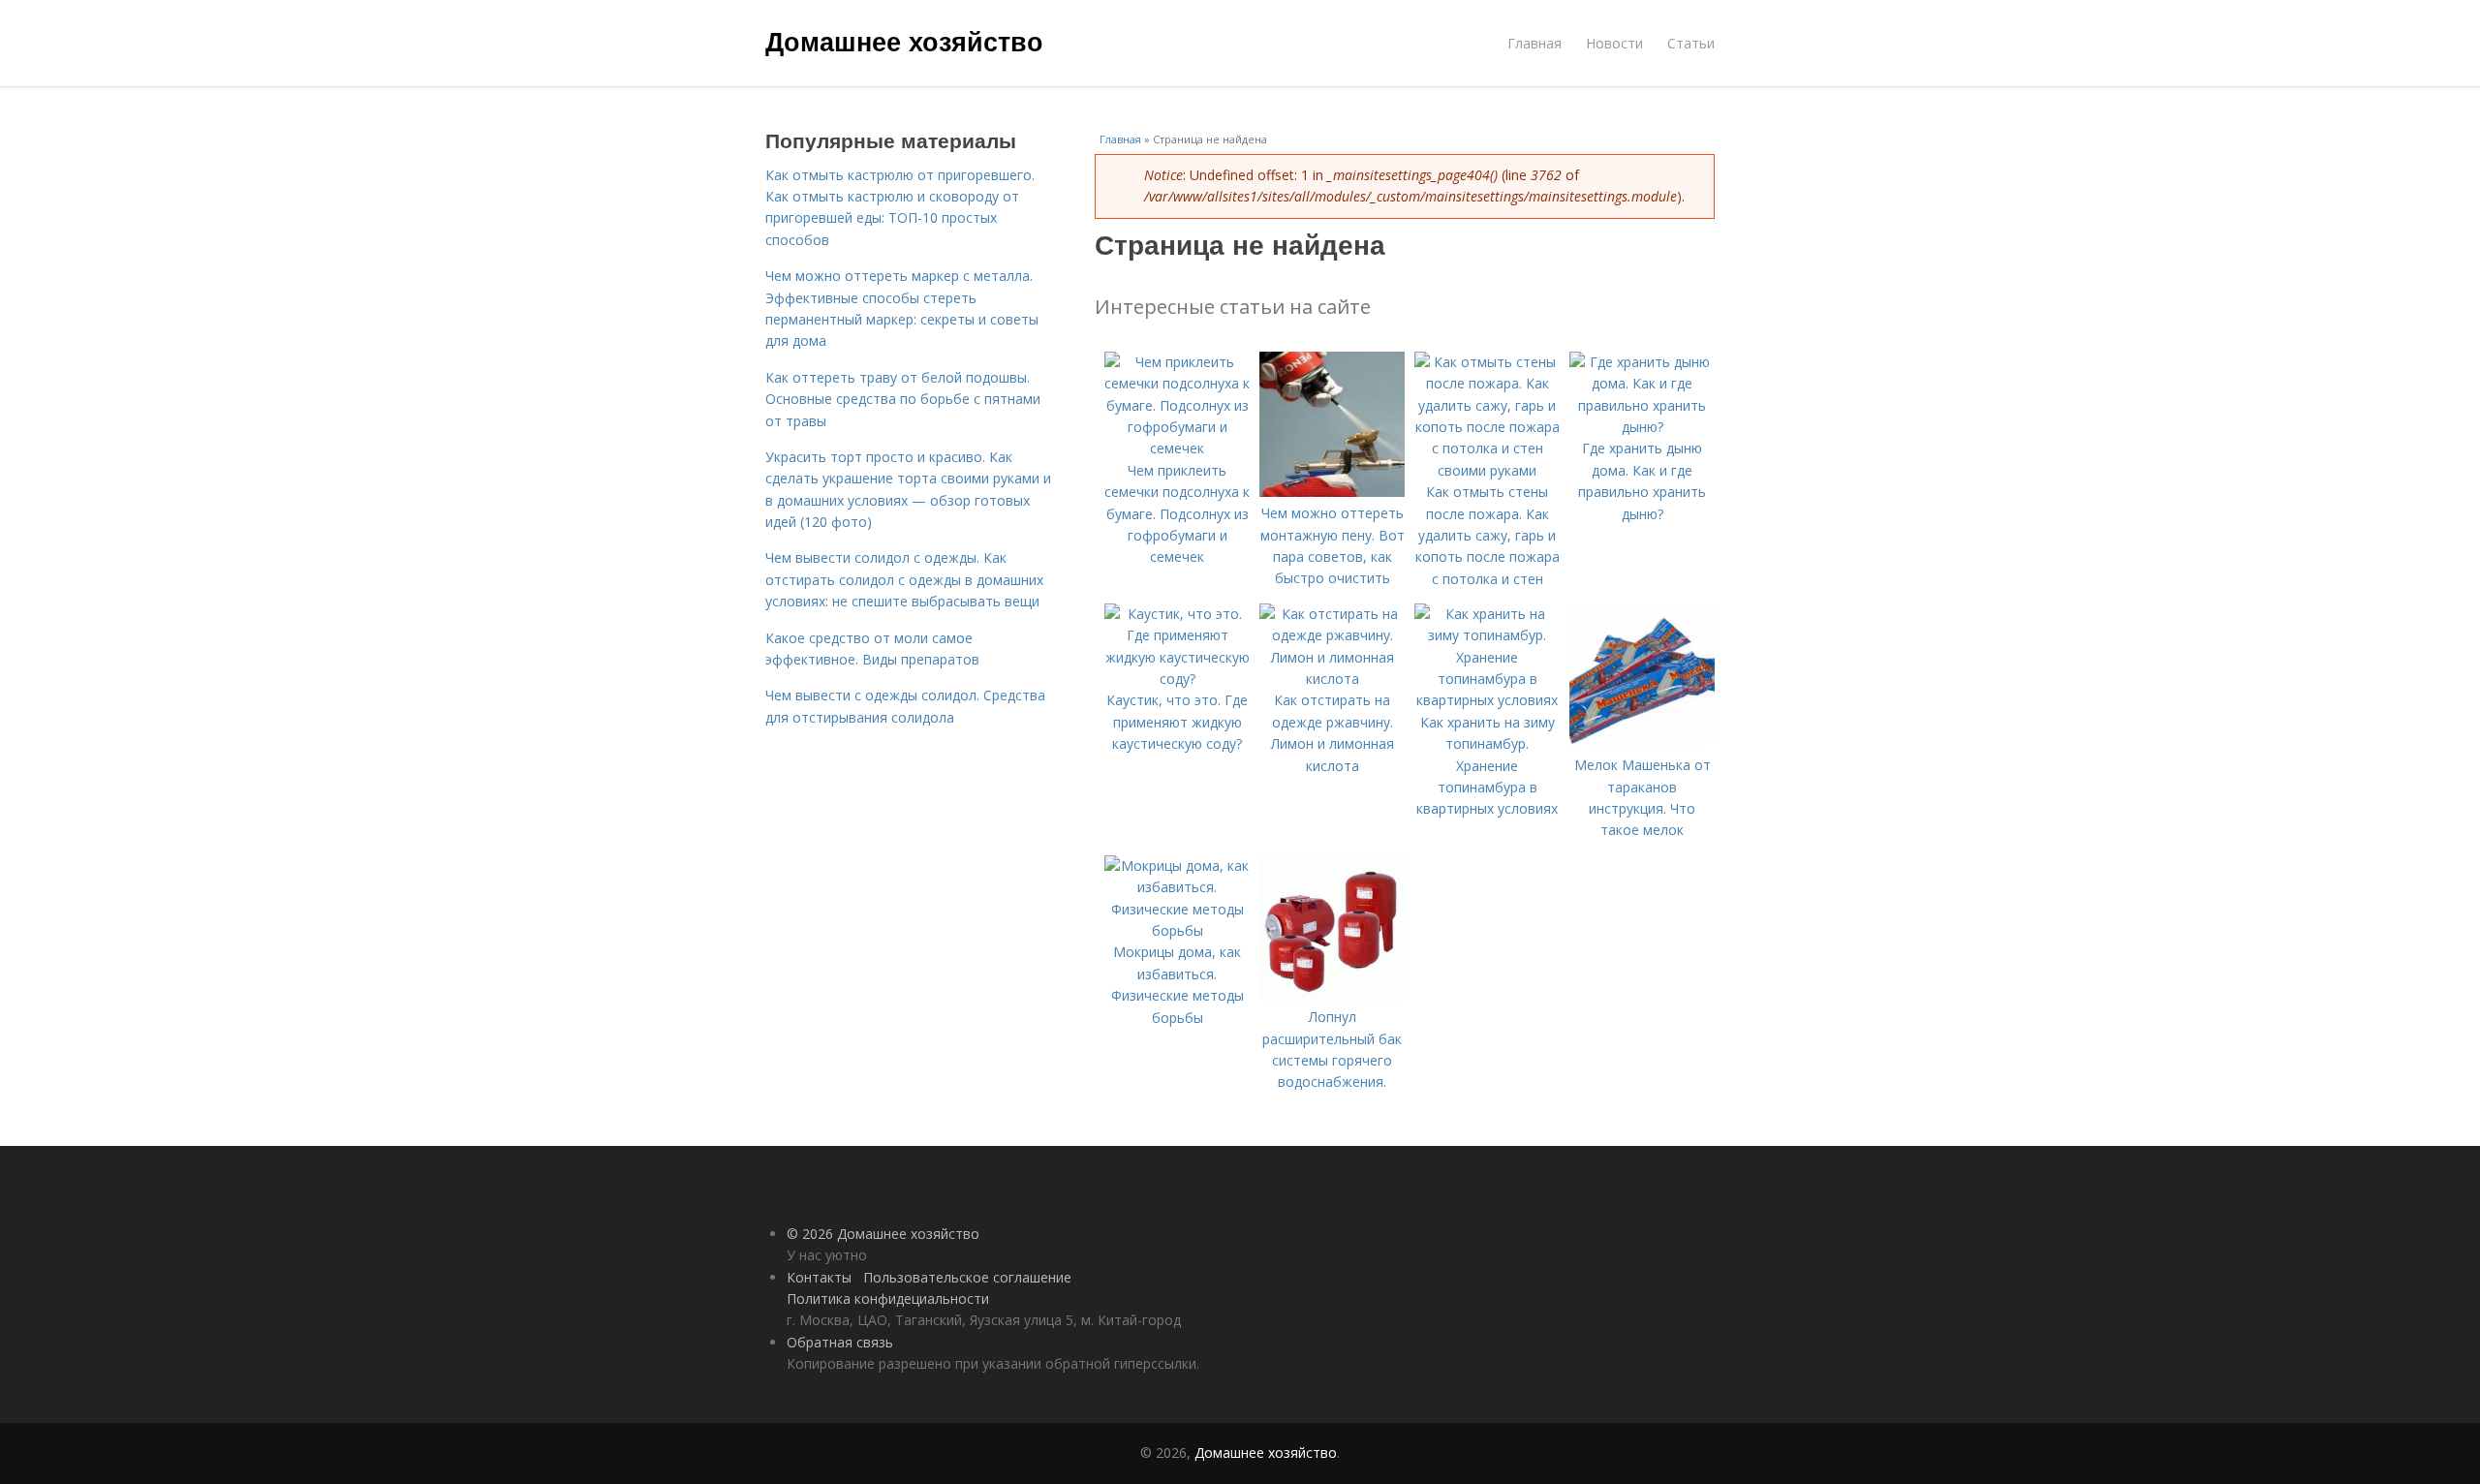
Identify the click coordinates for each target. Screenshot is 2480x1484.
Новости (1614, 43)
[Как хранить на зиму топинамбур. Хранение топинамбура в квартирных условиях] (1487, 700)
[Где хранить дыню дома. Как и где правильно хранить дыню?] (1642, 427)
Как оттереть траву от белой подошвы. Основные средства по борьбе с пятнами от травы (903, 399)
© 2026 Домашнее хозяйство (883, 1234)
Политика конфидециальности (888, 1298)
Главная (1534, 43)
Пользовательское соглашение (967, 1277)
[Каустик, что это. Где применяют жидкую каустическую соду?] (1177, 679)
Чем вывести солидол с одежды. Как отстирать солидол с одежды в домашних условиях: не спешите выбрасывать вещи (904, 579)
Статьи (1691, 43)
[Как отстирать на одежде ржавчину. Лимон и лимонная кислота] (1332, 679)
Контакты (819, 1277)
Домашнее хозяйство (904, 41)
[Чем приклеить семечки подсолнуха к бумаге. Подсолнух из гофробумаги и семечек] (1177, 448)
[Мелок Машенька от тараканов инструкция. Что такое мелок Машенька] (1642, 743)
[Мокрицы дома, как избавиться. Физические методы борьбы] (1177, 930)
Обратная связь (840, 1342)
